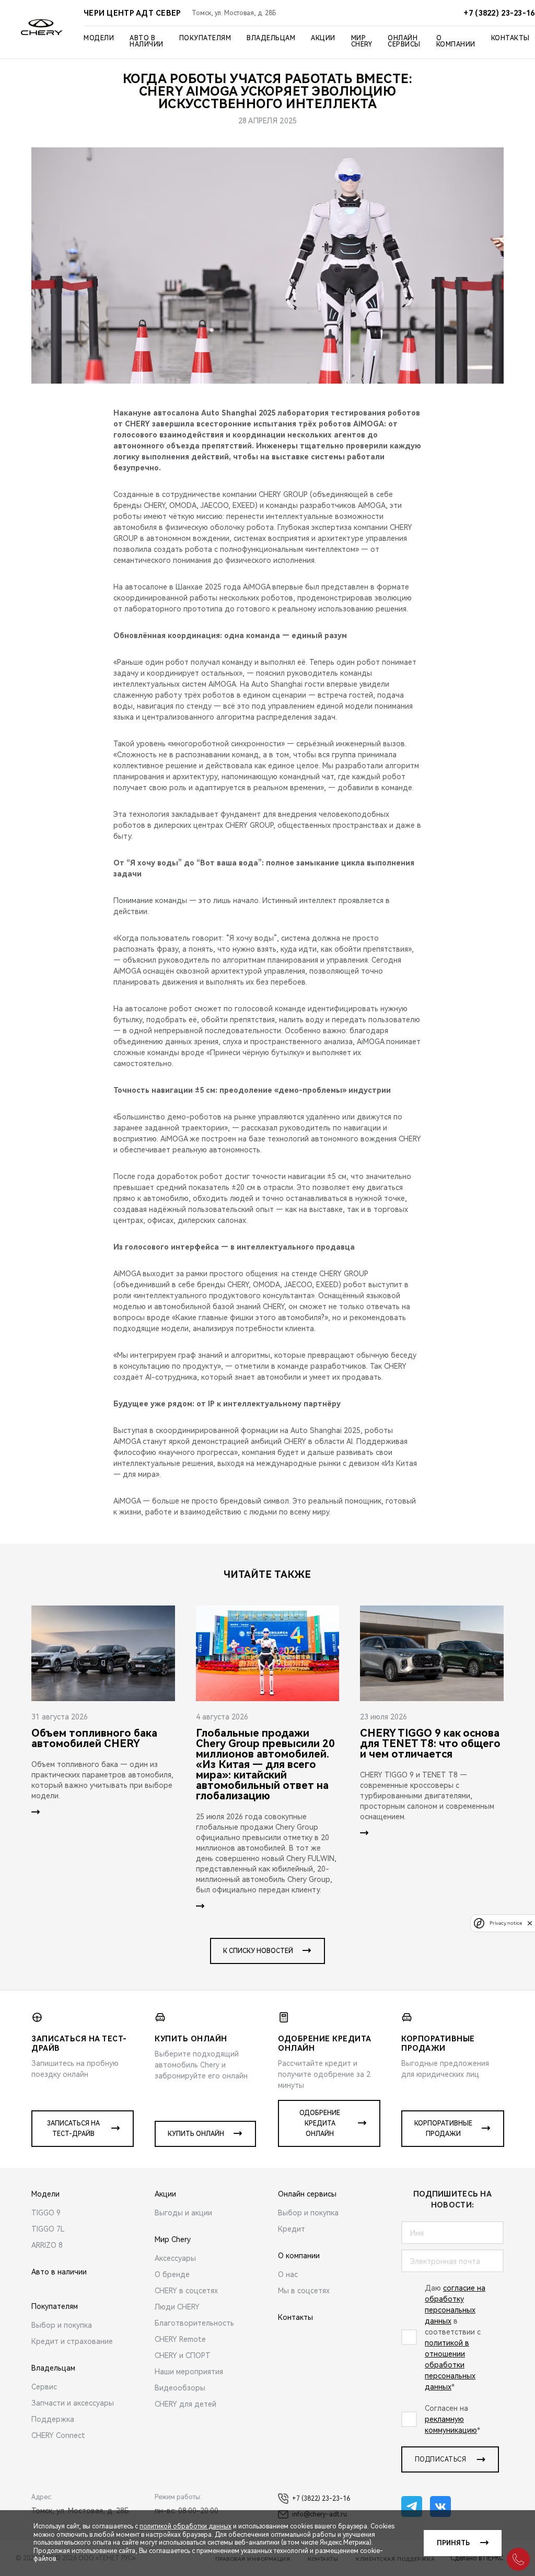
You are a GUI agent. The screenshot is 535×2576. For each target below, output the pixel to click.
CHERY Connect (58, 2435)
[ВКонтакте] (440, 2506)
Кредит (292, 2229)
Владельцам (271, 38)
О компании (456, 41)
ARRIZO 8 (47, 2245)
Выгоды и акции (183, 2213)
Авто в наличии (147, 41)
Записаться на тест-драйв (73, 2129)
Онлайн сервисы (404, 41)
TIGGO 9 (46, 2213)
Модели (99, 38)
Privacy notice (506, 1923)
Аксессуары (175, 2258)
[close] (530, 1923)
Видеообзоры (180, 2388)
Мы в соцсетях (304, 2291)
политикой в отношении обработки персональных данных (450, 2365)
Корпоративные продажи (443, 2129)
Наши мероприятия (189, 2372)
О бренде (172, 2274)
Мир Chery (362, 41)
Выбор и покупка (62, 2325)
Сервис (44, 2387)
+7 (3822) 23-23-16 (321, 2499)
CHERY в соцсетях (186, 2291)
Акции (323, 38)
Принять (453, 2543)
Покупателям (205, 38)
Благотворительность (194, 2323)
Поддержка (53, 2419)
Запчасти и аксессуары (73, 2403)
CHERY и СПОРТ (183, 2355)
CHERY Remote (180, 2339)
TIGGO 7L (48, 2229)
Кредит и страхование (72, 2341)
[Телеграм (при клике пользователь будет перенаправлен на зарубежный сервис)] (412, 2506)
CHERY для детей (185, 2404)
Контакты (510, 38)
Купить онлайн (196, 2134)
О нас (288, 2274)
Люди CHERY (177, 2307)
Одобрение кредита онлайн (320, 2123)
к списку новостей (258, 1951)
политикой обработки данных (185, 2526)
